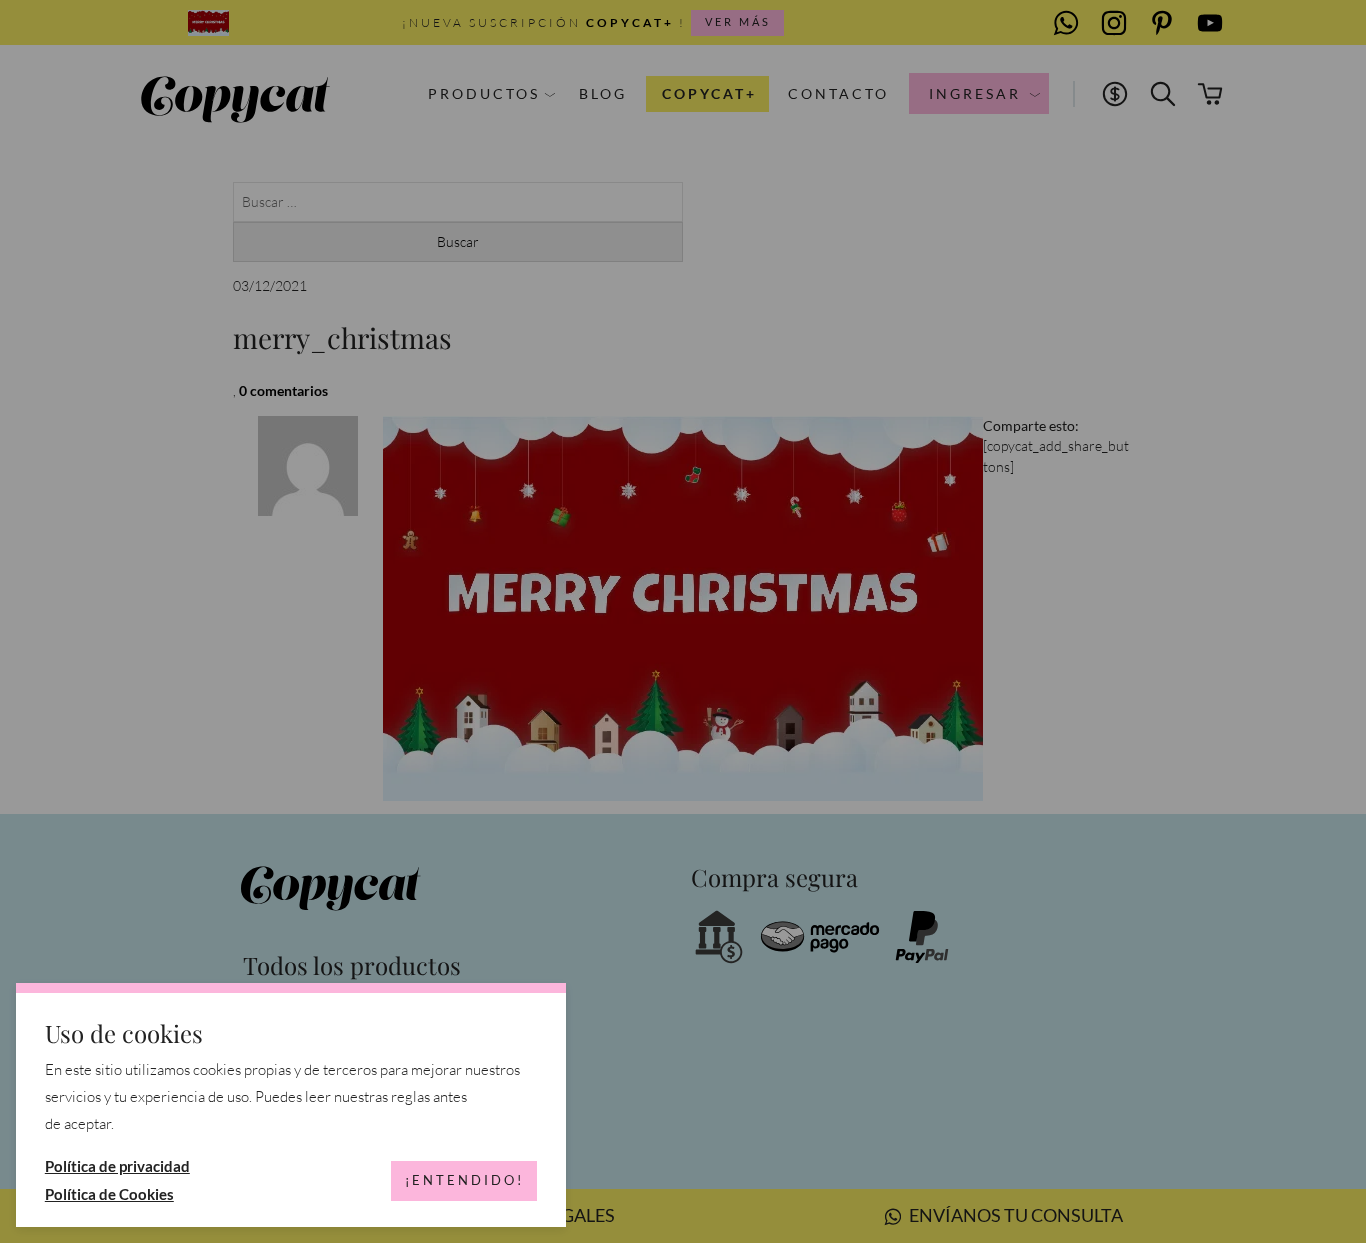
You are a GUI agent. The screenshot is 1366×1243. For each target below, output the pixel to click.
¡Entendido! (464, 1180)
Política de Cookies (109, 1194)
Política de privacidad (117, 1166)
